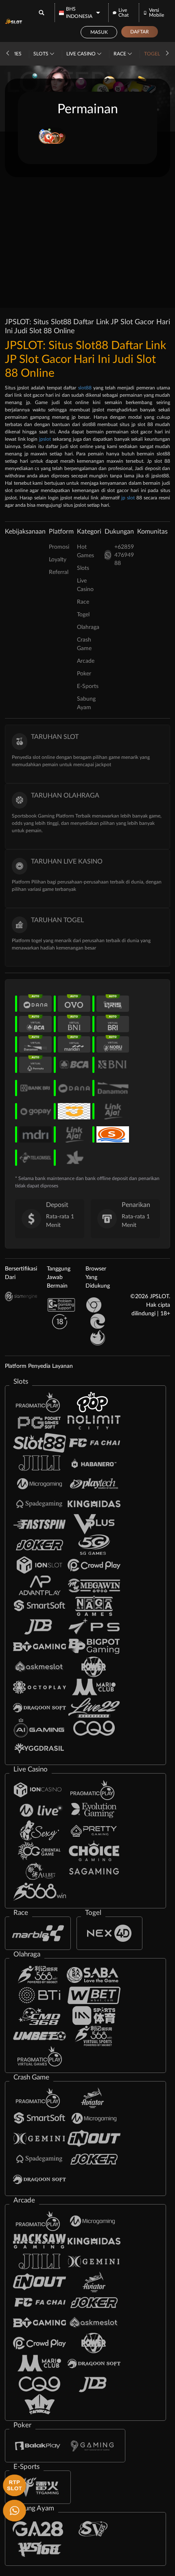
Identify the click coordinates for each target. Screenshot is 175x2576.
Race (120, 54)
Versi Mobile (156, 13)
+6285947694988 (124, 555)
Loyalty (58, 560)
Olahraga (88, 627)
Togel (153, 54)
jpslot (45, 439)
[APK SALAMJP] (13, 2485)
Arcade (86, 661)
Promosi (59, 547)
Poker (84, 674)
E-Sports (88, 686)
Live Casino (82, 54)
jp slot (128, 498)
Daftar (140, 32)
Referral (59, 572)
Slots (42, 54)
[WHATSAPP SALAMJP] (13, 2510)
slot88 (85, 388)
